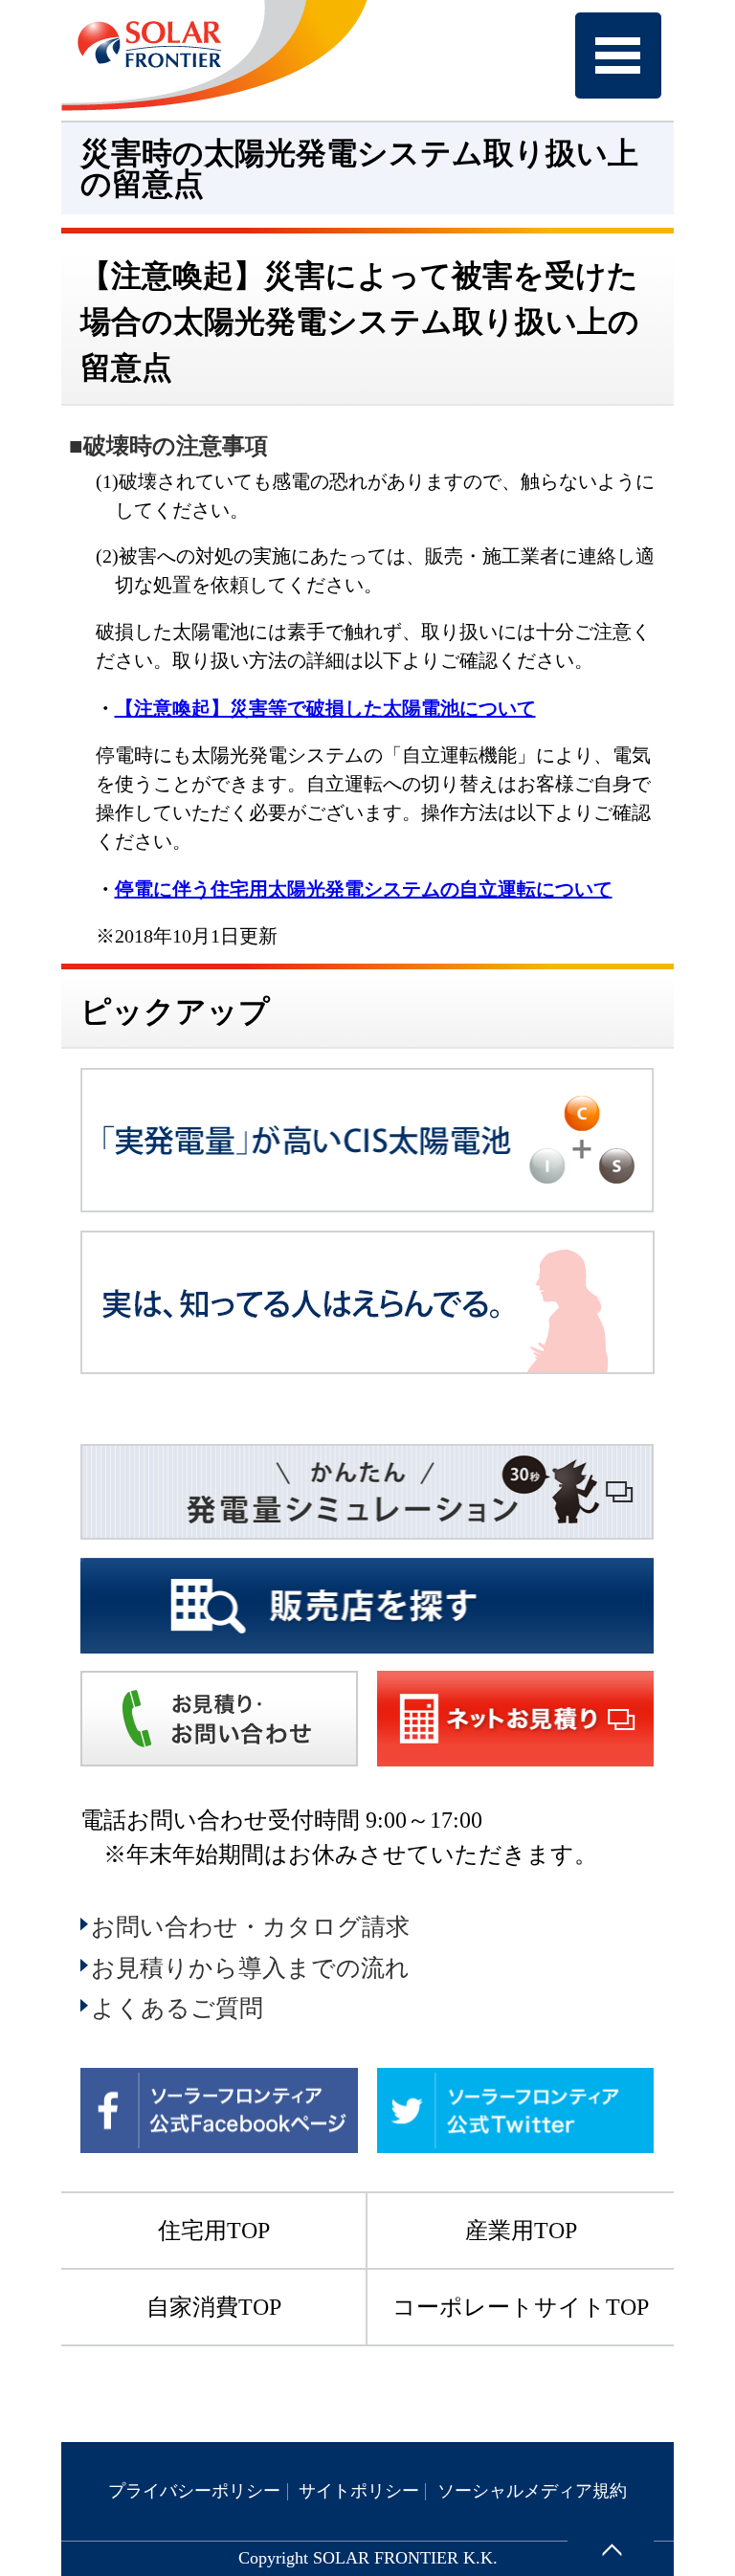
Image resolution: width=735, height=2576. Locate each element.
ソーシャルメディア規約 (532, 2491)
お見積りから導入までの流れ (250, 1968)
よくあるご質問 (177, 2008)
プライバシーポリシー (194, 2491)
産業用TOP (521, 2231)
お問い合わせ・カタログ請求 (250, 1927)
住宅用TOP (214, 2231)
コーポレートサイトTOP (521, 2307)
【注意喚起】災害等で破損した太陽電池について (325, 708)
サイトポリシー (359, 2491)
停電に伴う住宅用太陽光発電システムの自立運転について (364, 889)
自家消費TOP (214, 2307)
